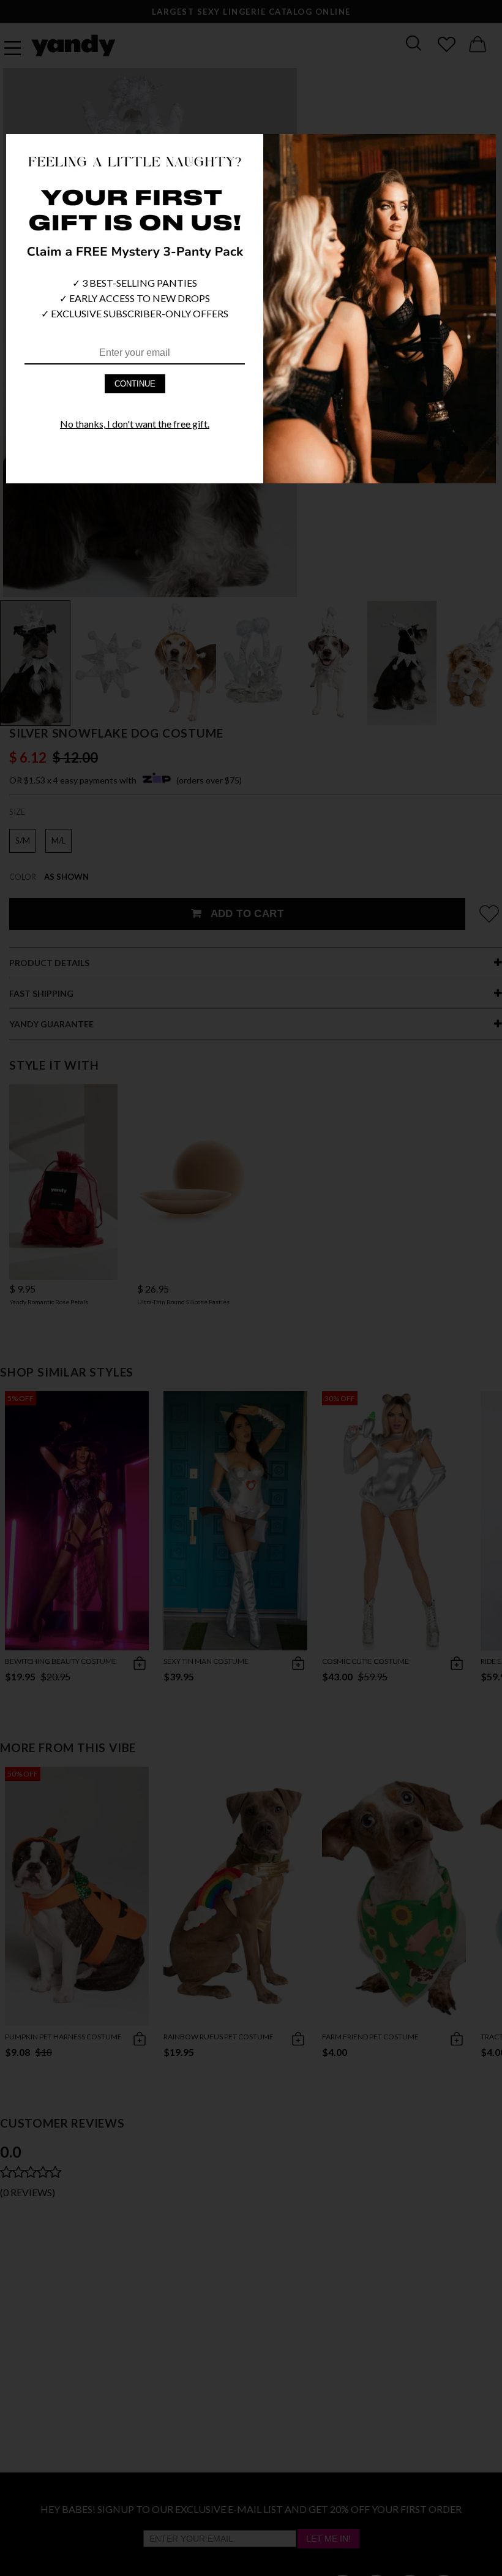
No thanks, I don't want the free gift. (135, 424)
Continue (135, 384)
